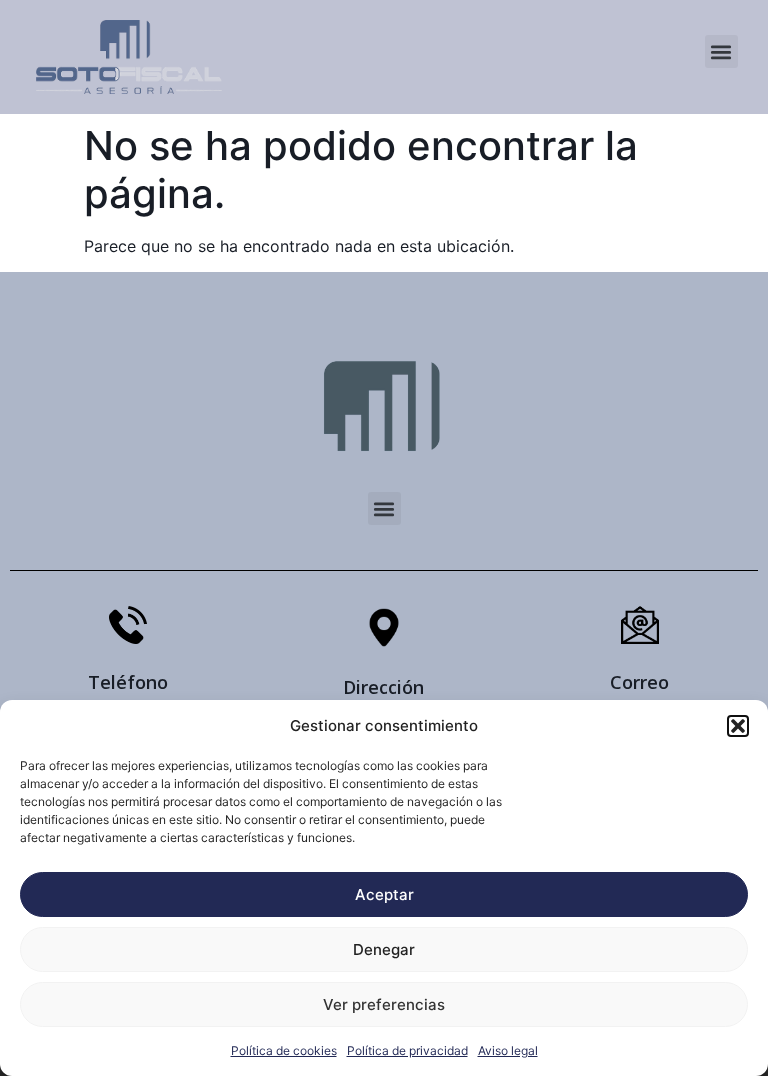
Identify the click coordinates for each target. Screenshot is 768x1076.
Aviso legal (508, 1050)
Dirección (383, 687)
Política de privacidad (407, 1050)
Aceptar (384, 894)
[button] (738, 726)
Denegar (384, 949)
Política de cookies (284, 1050)
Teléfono (128, 682)
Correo (639, 682)
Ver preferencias (384, 1004)
